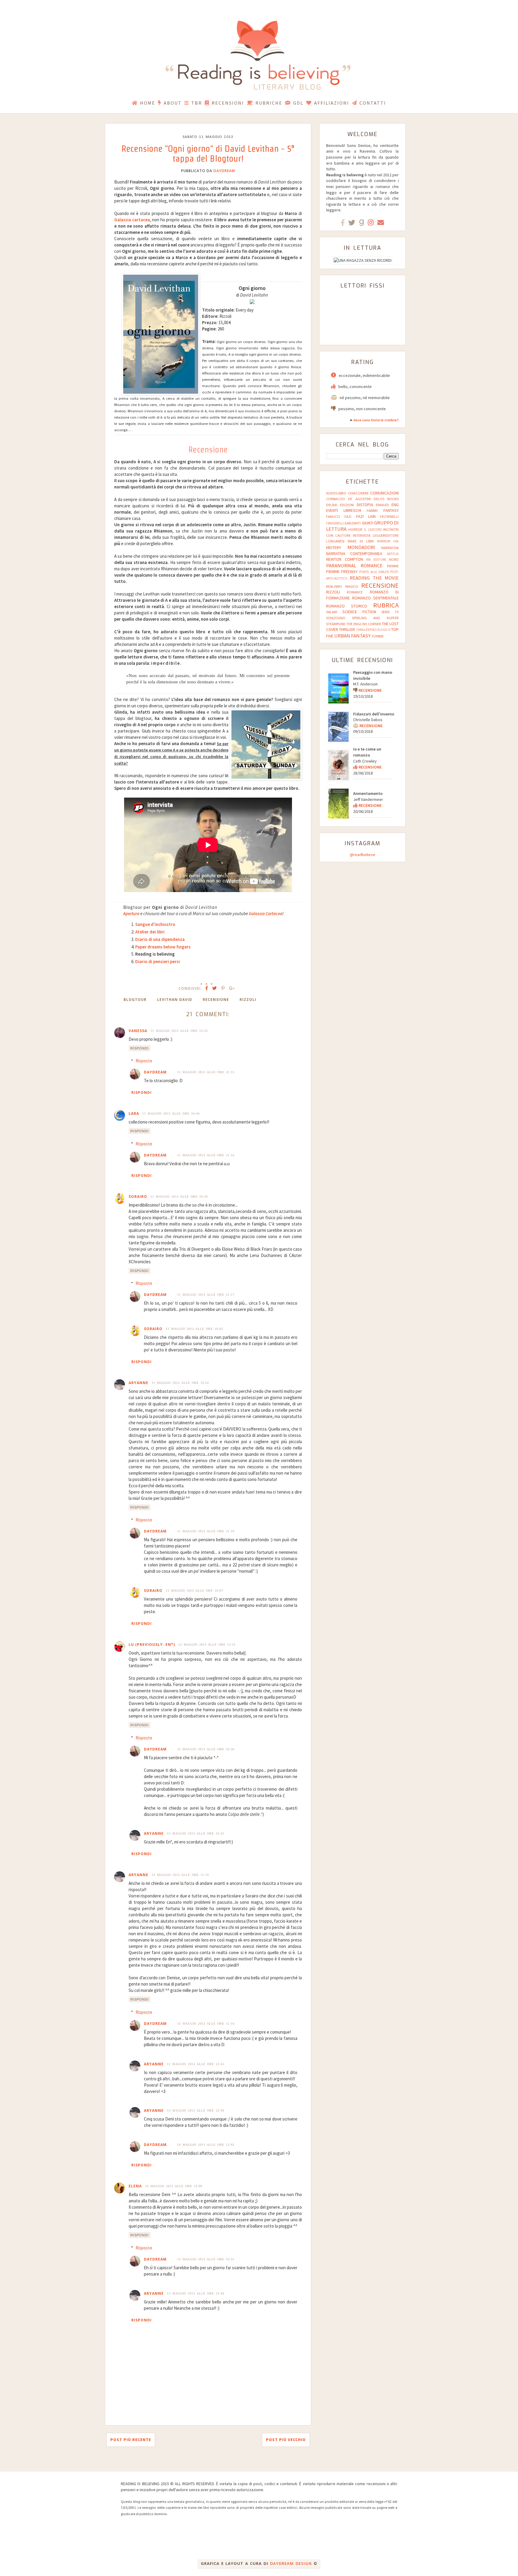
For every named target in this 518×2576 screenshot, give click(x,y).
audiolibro (336, 493)
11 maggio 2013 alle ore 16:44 (171, 1113)
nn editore (376, 560)
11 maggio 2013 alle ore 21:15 (206, 1072)
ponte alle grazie (374, 572)
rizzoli (248, 1000)
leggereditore (386, 535)
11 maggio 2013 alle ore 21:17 (206, 1295)
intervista (362, 535)
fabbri (372, 510)
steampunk (336, 624)
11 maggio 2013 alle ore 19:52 (180, 1383)
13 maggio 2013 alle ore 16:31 (206, 2259)
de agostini (359, 499)
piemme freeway (342, 572)
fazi (348, 516)
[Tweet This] (214, 988)
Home (148, 103)
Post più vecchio (286, 2440)
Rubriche (269, 103)
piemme (393, 566)
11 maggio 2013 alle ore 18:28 (179, 1197)
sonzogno (336, 618)
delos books (386, 499)
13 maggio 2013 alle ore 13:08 (174, 2186)
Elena (135, 2186)
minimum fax (388, 541)
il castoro (373, 530)
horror (355, 529)
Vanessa (138, 1031)
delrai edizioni (340, 505)
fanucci (333, 516)
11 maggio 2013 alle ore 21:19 (206, 1531)
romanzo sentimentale (375, 598)
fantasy (391, 510)
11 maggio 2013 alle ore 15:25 (179, 1031)
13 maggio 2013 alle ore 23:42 (196, 1833)
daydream (224, 171)
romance (355, 592)
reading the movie (374, 578)
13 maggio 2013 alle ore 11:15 (180, 1875)
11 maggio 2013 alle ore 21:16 (206, 1155)
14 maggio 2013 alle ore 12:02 (206, 2145)
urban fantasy (352, 636)
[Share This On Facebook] (207, 988)
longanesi (335, 541)
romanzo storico (347, 606)
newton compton (345, 559)
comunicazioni (384, 493)
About (173, 103)
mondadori (361, 547)
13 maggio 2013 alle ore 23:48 (196, 2110)
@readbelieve (363, 855)
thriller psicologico (373, 630)
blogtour (135, 1000)
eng (395, 505)
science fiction (359, 612)
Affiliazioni (332, 103)
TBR (197, 103)
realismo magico (342, 586)
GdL (298, 103)
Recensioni (228, 103)
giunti (368, 523)
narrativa (390, 548)
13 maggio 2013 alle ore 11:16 (206, 2024)
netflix (393, 554)
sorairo (138, 1197)
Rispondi (140, 1048)
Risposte (144, 1061)
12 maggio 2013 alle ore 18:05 (194, 1329)
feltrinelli (389, 516)
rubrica (386, 605)
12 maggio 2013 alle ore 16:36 (206, 1749)
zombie (378, 636)
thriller (347, 629)
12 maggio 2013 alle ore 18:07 (194, 1591)
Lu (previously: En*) (152, 1645)
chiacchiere (358, 493)
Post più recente (131, 2440)
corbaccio (336, 499)
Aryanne (138, 1383)
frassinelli (335, 523)
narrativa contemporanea (354, 554)
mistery (334, 548)
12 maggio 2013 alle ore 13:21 (207, 1645)
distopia (365, 505)
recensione (216, 1000)
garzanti (353, 523)
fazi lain (366, 516)
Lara (134, 1113)
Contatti (373, 103)
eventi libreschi (344, 510)
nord (394, 559)
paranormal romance (354, 566)
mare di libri (361, 541)
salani (332, 612)
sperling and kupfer (375, 618)
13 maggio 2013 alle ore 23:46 (196, 2293)
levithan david (175, 1000)
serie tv (390, 612)
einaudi (382, 505)
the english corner (364, 624)
